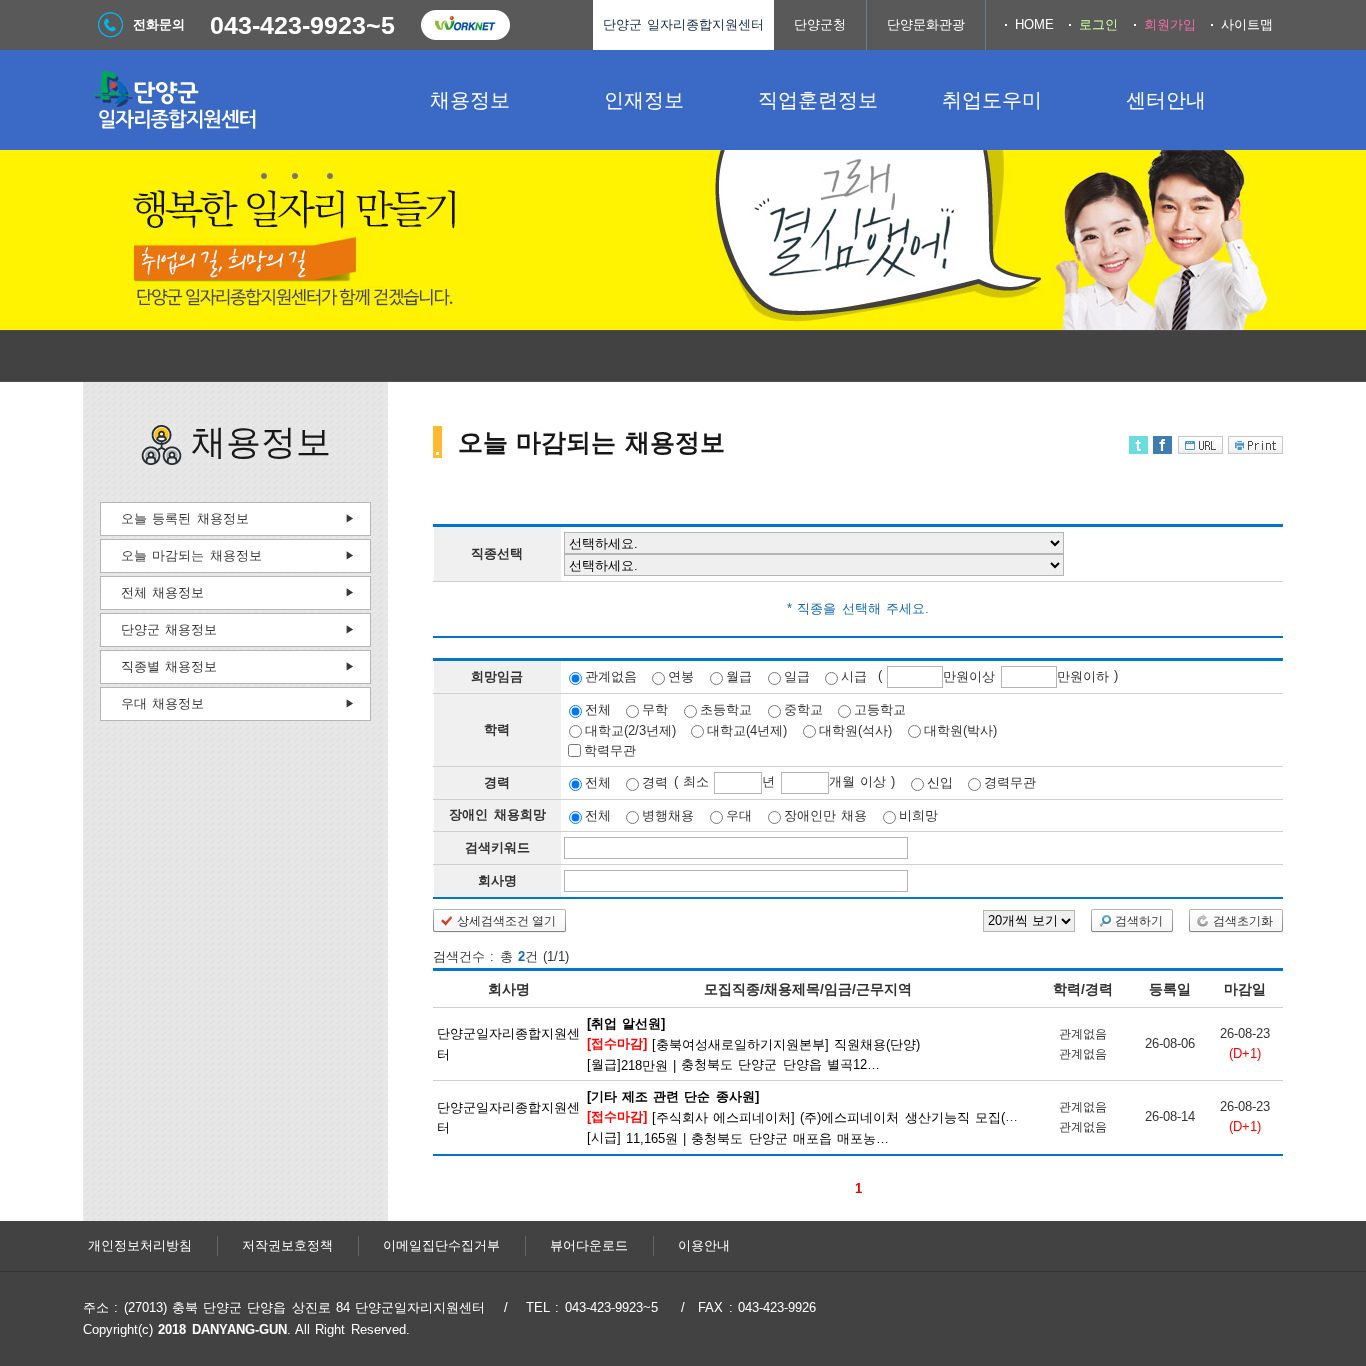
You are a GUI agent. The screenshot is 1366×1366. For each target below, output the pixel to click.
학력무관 (610, 750)
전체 (598, 709)
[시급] (831, 1117)
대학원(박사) (960, 729)
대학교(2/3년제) (630, 729)
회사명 (497, 880)
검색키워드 (497, 847)
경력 (655, 782)
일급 (797, 676)
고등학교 (880, 709)
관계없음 (611, 676)
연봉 (681, 676)
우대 (739, 815)
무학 (655, 709)
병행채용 (668, 815)
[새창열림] (465, 25)
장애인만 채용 (825, 815)
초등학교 (726, 709)
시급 (854, 676)
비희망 (918, 815)
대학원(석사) (855, 729)
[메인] (233, 100)
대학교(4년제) (747, 729)
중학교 (803, 709)
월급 (739, 676)
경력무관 (1010, 782)
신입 (940, 782)
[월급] (754, 1043)
